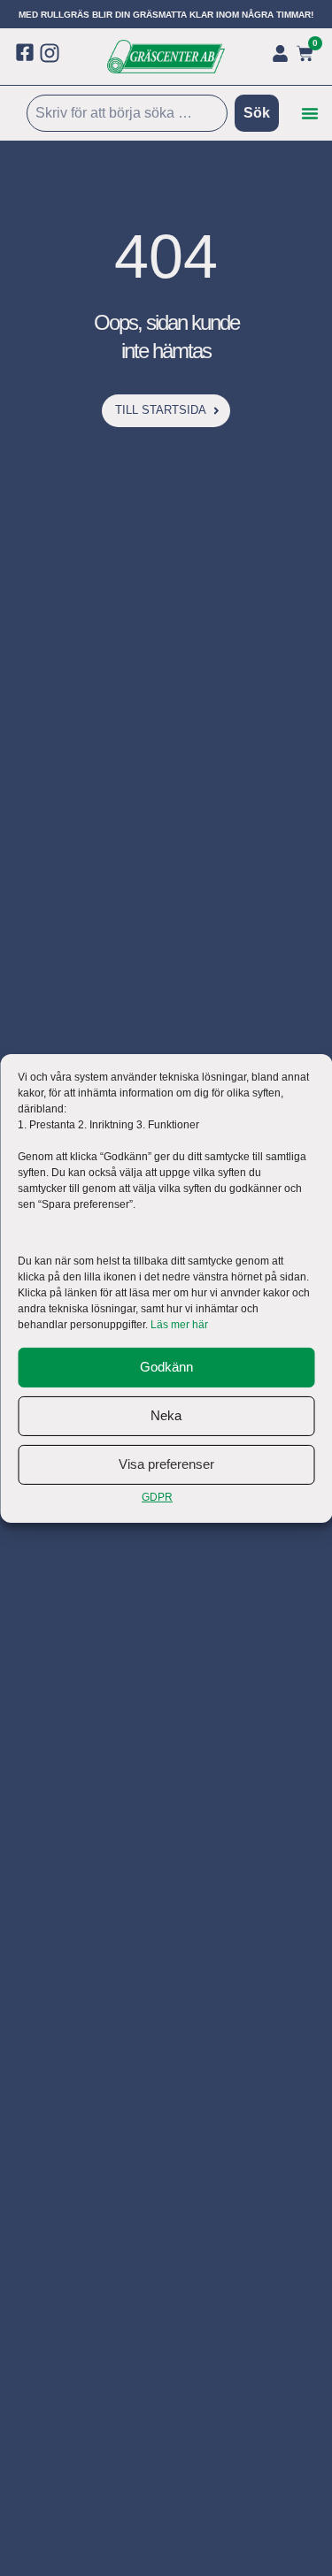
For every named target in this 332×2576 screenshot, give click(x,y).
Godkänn (166, 1367)
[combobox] (127, 113)
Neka (166, 1415)
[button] (310, 113)
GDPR (157, 1497)
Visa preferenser (166, 1464)
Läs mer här (179, 1325)
